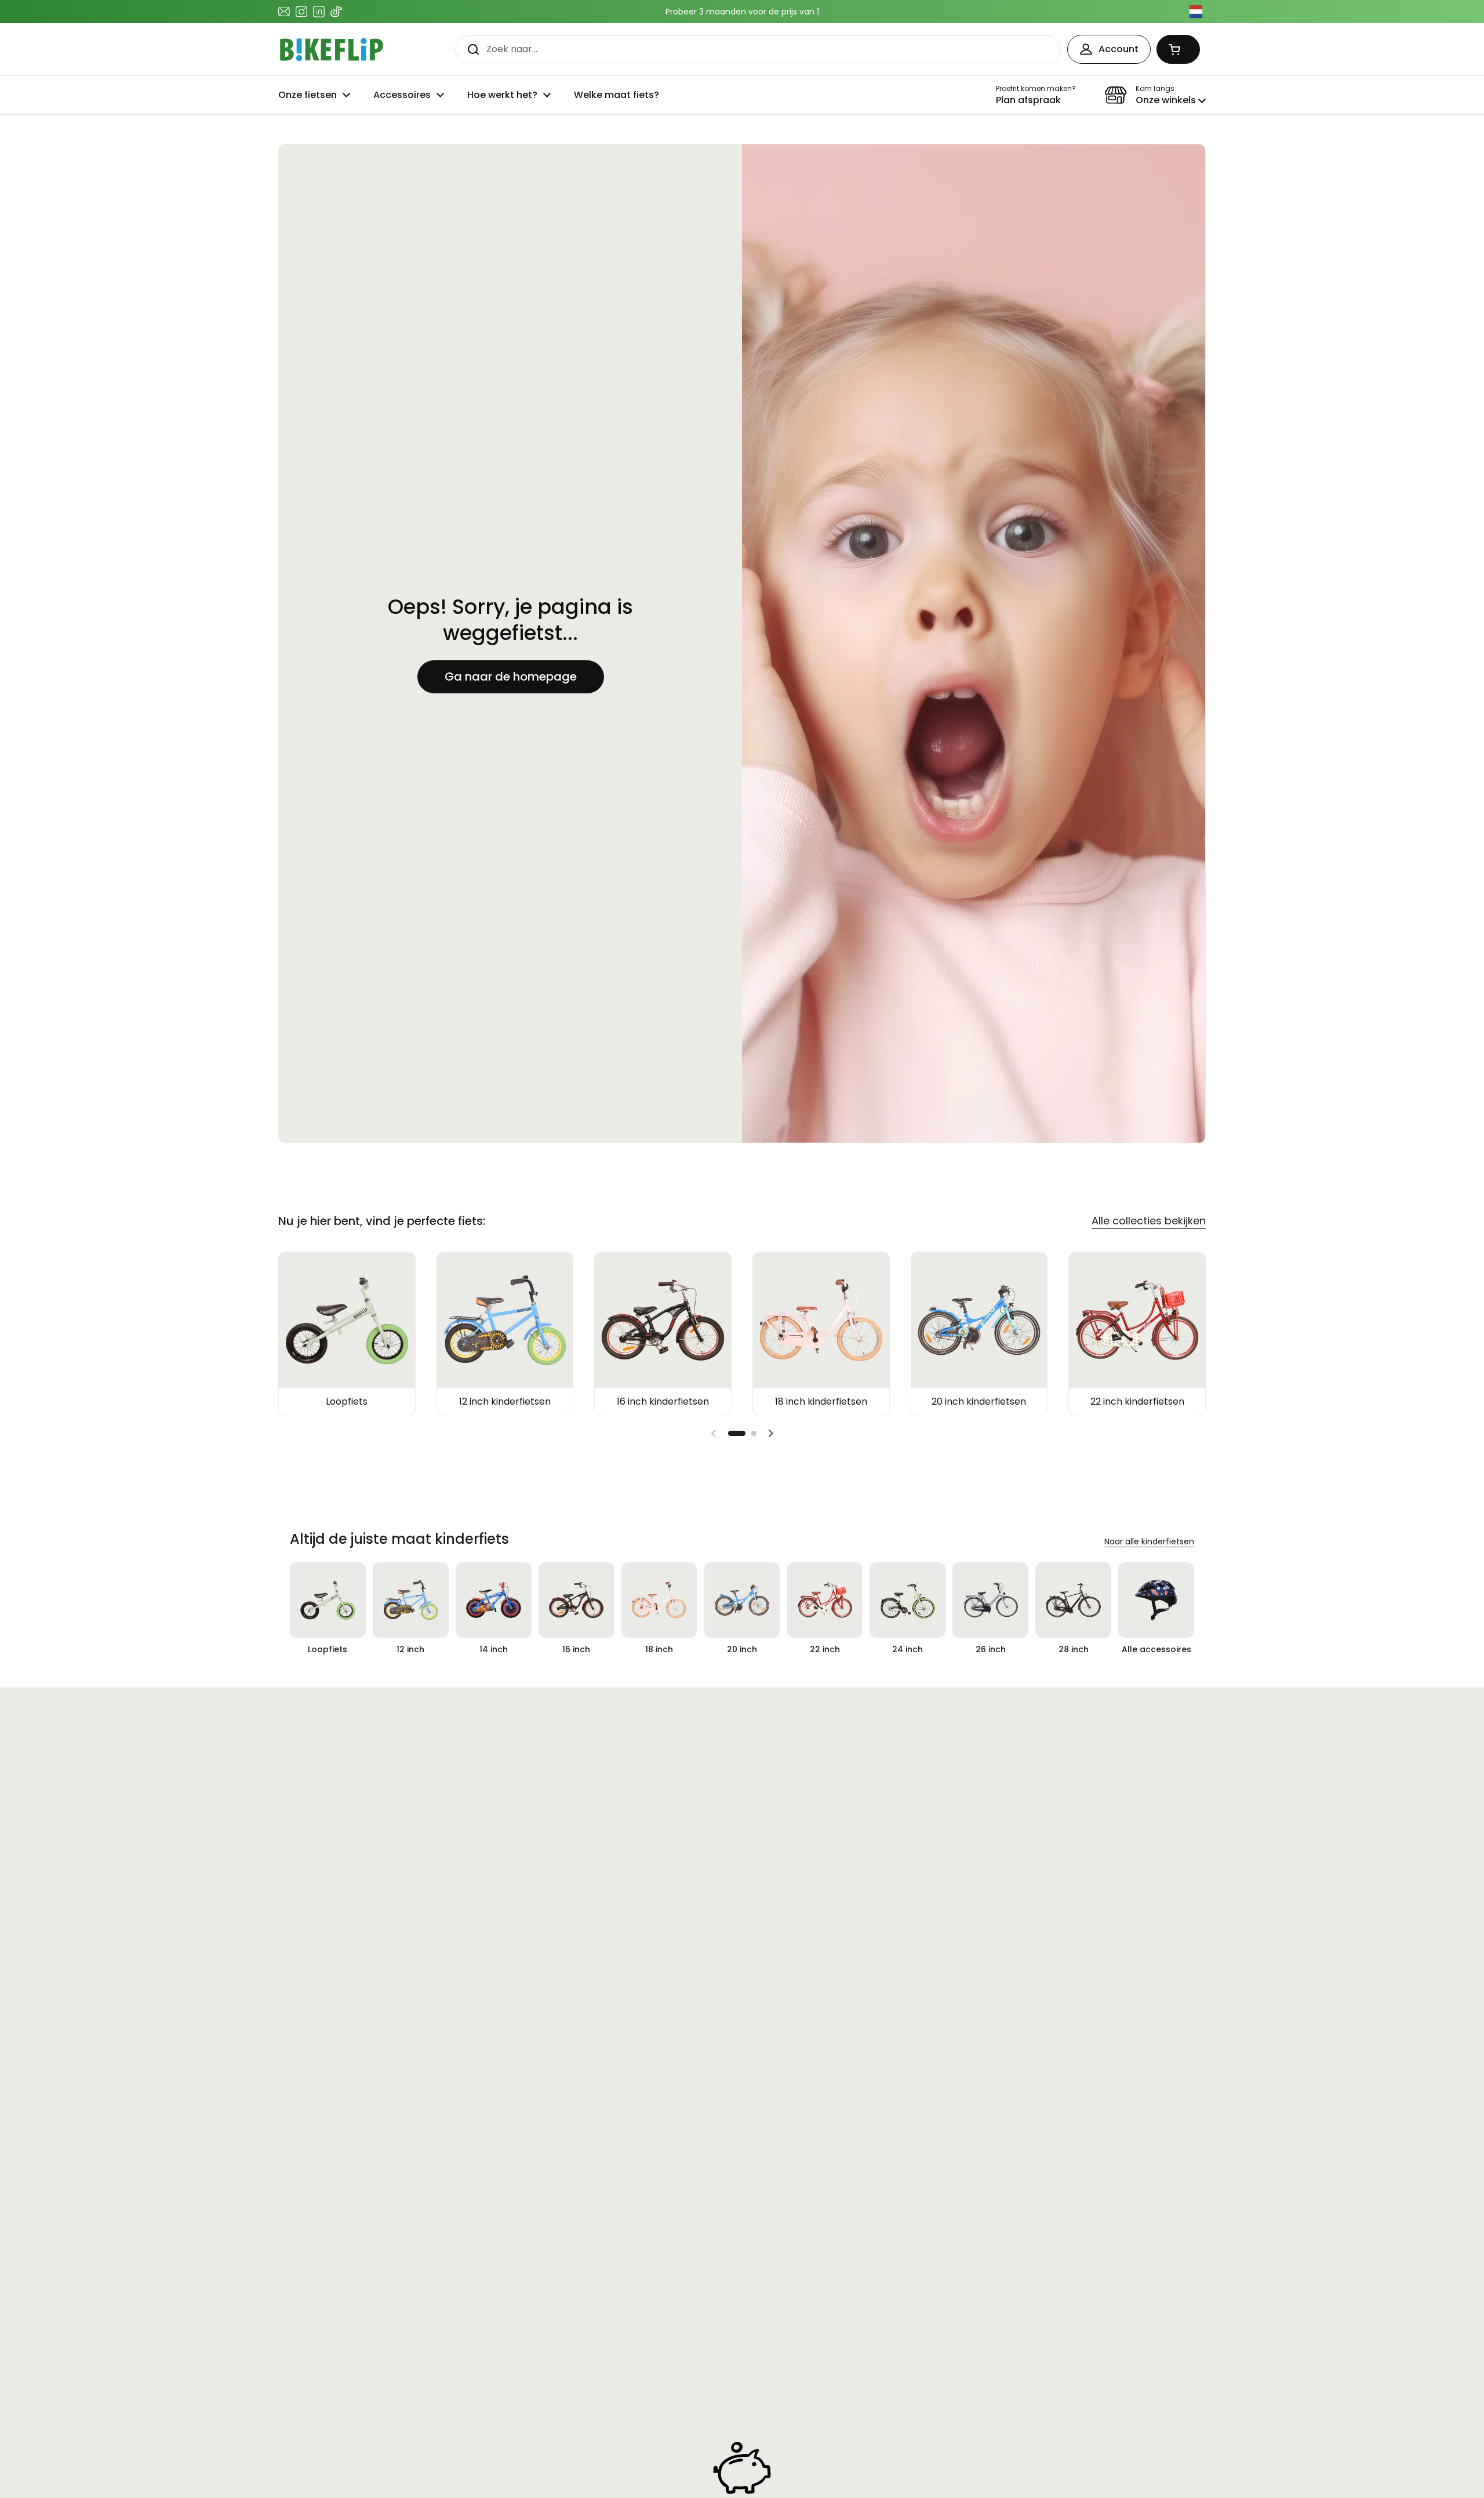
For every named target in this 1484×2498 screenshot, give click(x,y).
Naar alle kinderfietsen (1149, 1541)
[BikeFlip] (332, 50)
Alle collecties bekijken (1149, 1221)
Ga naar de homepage (511, 677)
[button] (1178, 49)
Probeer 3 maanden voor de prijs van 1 (742, 12)
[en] (1196, 12)
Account (1119, 49)
